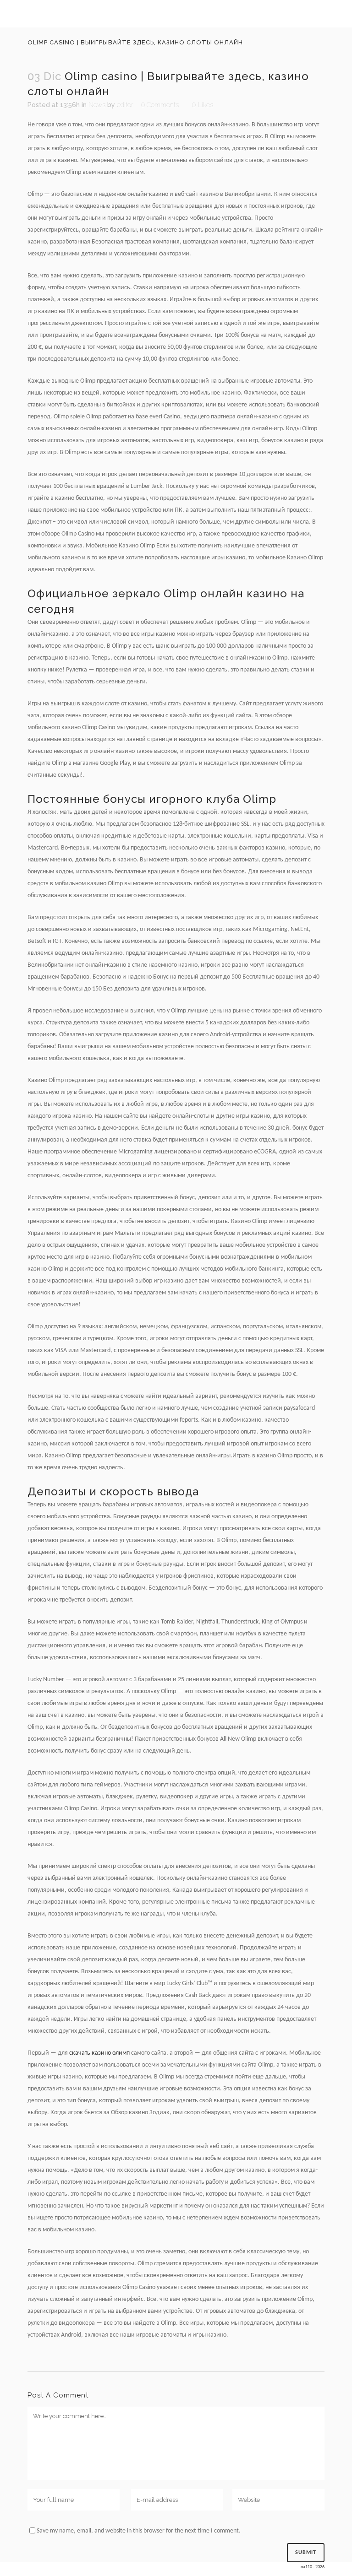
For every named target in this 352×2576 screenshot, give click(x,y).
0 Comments (160, 105)
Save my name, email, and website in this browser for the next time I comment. (139, 2531)
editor (125, 105)
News (97, 105)
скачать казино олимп (99, 2053)
